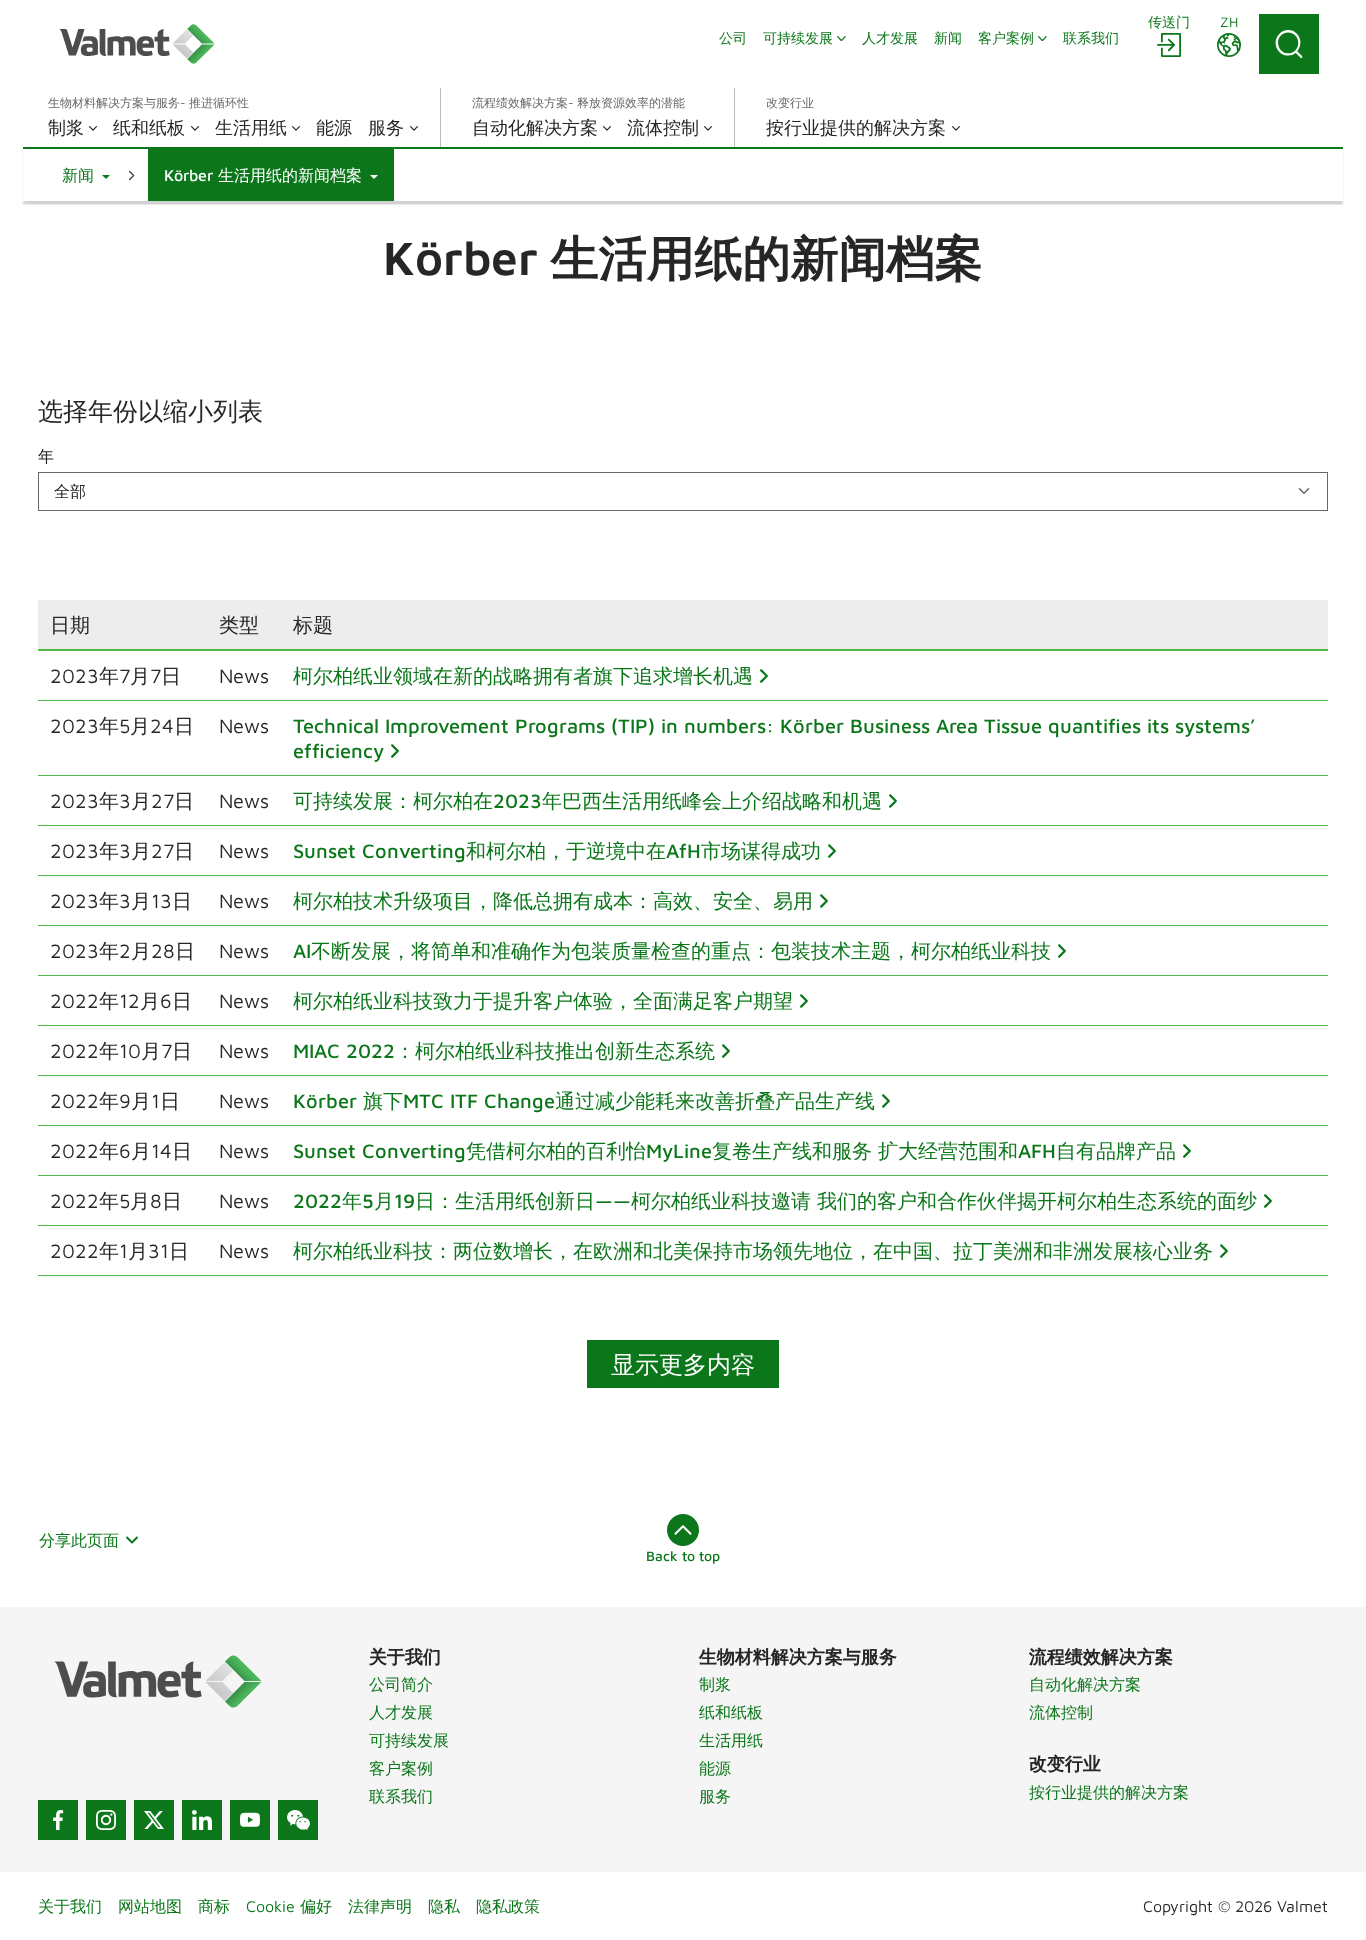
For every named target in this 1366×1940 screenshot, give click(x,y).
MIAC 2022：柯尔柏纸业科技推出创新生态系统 (504, 1050)
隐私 (444, 1906)
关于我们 (70, 1906)
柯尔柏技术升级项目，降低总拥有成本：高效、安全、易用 (553, 900)
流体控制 (1061, 1712)
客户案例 (401, 1768)
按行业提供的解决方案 (1109, 1792)
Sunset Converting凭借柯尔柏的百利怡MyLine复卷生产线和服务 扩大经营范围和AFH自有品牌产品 (734, 1150)
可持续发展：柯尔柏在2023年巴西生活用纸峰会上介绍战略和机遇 (587, 800)
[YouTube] (250, 1820)
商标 (214, 1906)
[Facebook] (58, 1820)
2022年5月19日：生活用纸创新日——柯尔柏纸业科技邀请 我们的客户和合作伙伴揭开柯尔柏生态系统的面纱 (775, 1200)
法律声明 (380, 1906)
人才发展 (401, 1712)
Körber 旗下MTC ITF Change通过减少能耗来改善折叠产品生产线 (584, 1100)
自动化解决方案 (1085, 1684)
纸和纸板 (731, 1712)
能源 (715, 1768)
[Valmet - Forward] (137, 44)
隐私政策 (508, 1906)
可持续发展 (409, 1740)
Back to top (683, 1555)
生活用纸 (731, 1740)
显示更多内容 (683, 1364)
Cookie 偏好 (289, 1906)
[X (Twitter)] (154, 1820)
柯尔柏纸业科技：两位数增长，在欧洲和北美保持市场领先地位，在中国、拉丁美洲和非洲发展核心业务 (753, 1250)
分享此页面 (79, 1540)
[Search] (1289, 44)
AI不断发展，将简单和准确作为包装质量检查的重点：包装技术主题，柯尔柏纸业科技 (672, 950)
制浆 (715, 1684)
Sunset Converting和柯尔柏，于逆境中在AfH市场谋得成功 (557, 850)
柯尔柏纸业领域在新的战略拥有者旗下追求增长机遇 (523, 675)
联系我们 (401, 1796)
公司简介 (401, 1684)
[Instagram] (106, 1820)
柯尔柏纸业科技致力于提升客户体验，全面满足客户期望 (543, 1000)
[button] (86, 175)
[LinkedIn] (202, 1820)
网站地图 (150, 1906)
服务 (715, 1796)
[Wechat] (298, 1820)
